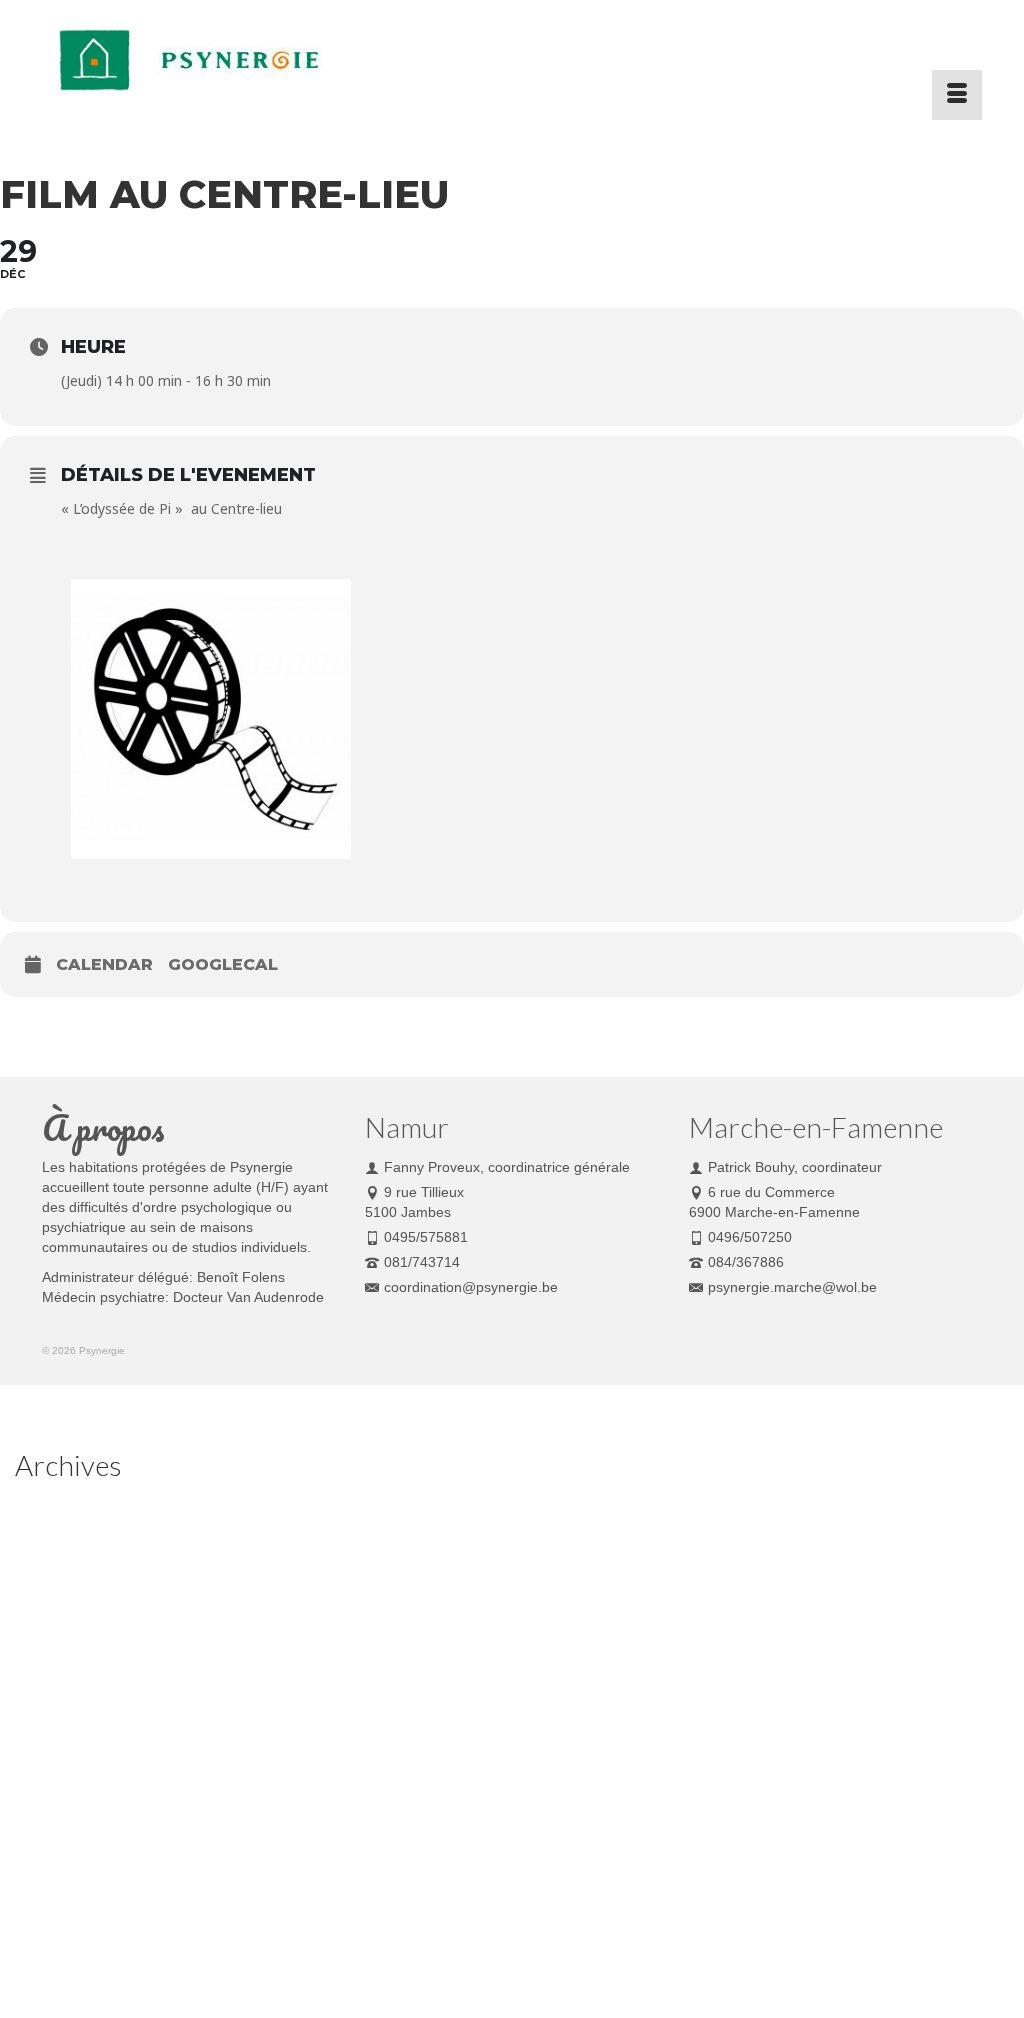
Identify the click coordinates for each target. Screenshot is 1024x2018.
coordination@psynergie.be (471, 1287)
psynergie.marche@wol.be (792, 1287)
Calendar (104, 964)
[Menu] (957, 95)
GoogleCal (223, 964)
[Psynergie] (188, 60)
